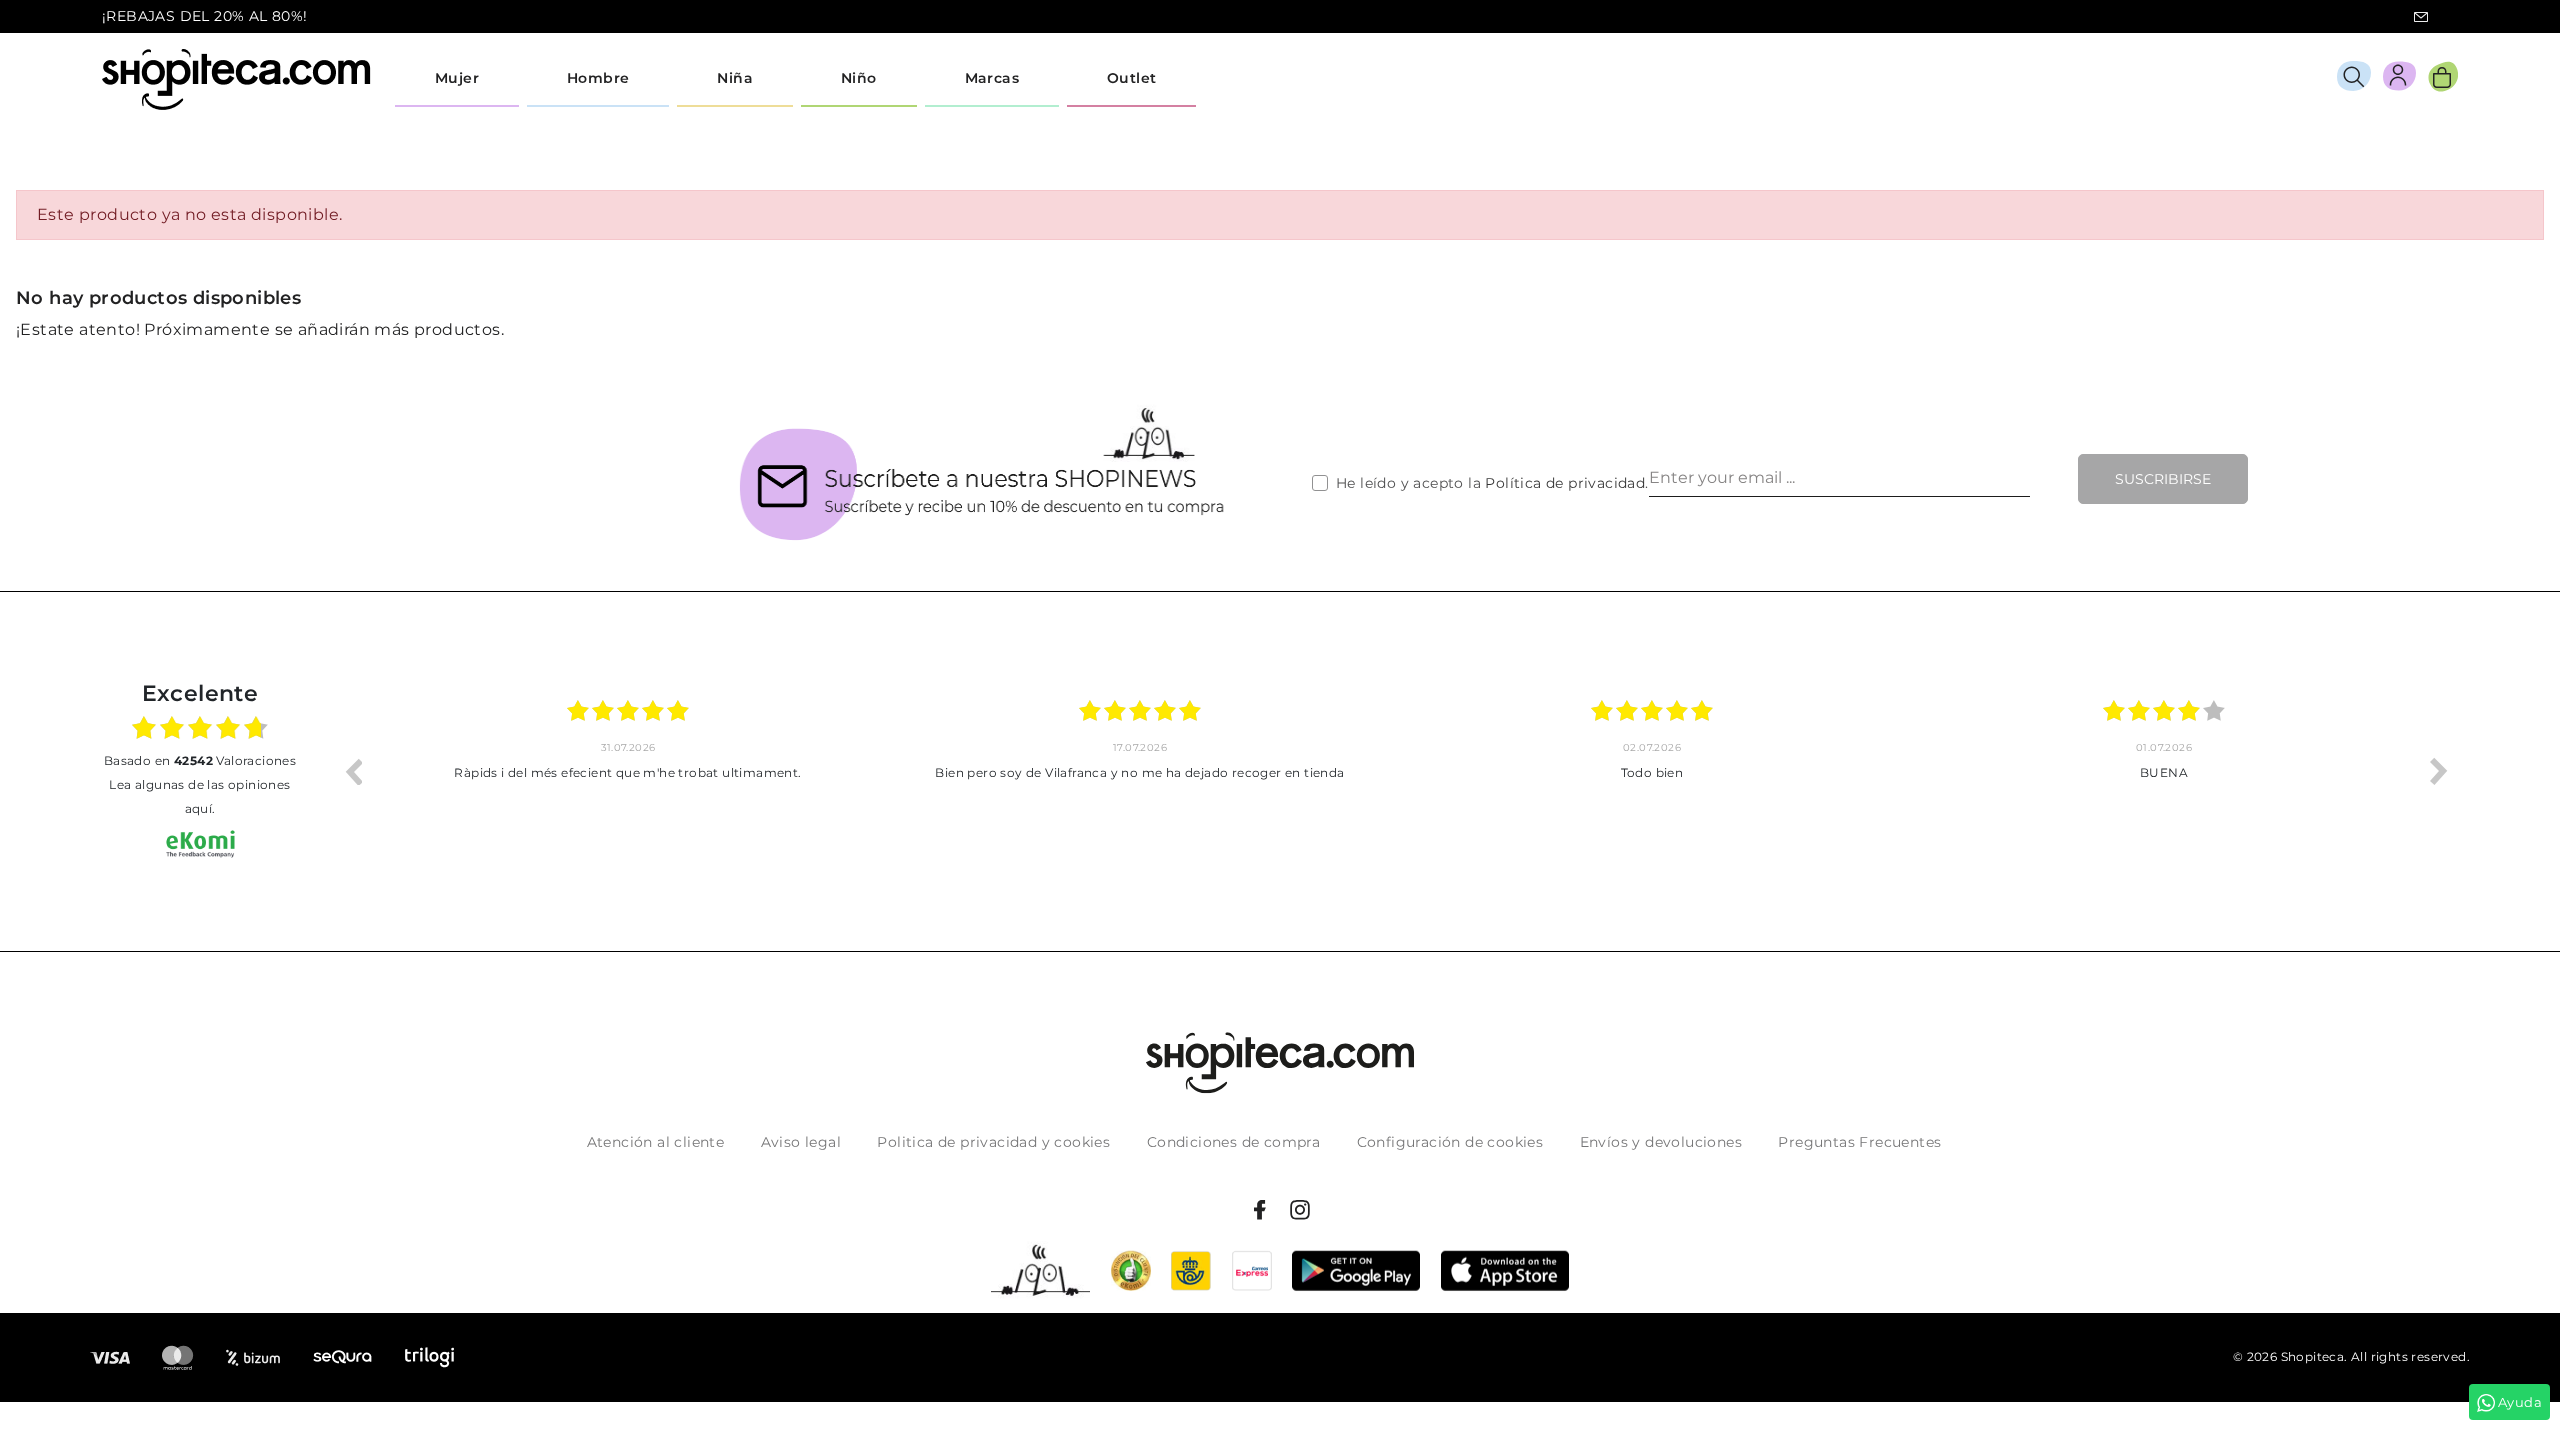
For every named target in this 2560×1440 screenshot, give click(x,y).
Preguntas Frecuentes (1859, 1142)
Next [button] (2439, 771)
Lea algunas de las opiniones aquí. (199, 796)
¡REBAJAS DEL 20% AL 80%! (205, 16)
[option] (628, 771)
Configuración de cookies (1450, 1142)
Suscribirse (2163, 479)
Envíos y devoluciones (1661, 1142)
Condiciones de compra (1233, 1142)
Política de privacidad (1565, 483)
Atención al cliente (656, 1142)
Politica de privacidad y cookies (993, 1142)
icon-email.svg (2421, 17)
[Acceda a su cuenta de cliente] (2399, 79)
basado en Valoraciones (200, 760)
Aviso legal (801, 1142)
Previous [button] (353, 771)
